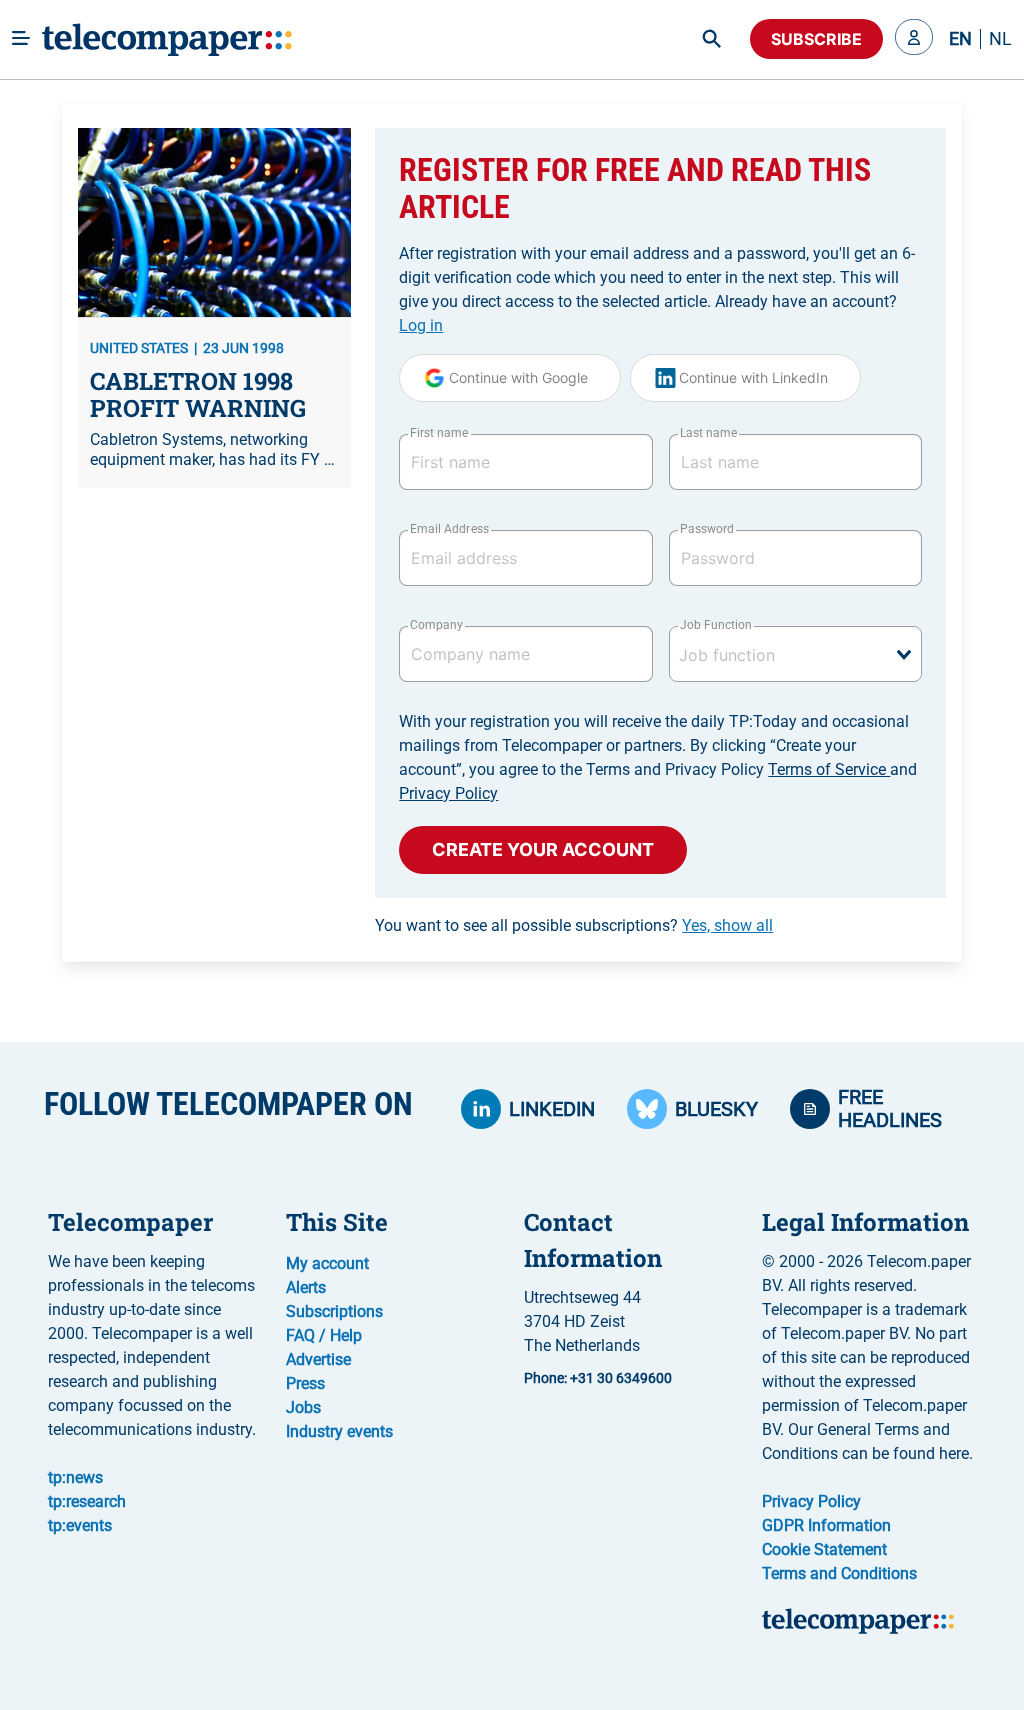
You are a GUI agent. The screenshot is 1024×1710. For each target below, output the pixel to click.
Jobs (303, 1407)
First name (439, 433)
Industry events (339, 1431)
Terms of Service (829, 769)
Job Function (716, 625)
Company (436, 625)
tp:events (80, 1525)
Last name (708, 433)
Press (305, 1383)
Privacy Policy (448, 793)
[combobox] (795, 654)
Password (707, 529)
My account (327, 1263)
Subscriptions (334, 1311)
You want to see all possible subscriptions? (574, 925)
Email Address (449, 529)
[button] (914, 39)
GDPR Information (826, 1525)
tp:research (87, 1501)
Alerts (306, 1287)
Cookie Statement (824, 1549)
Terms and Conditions (839, 1573)
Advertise (318, 1359)
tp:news (75, 1477)
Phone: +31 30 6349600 (598, 1378)
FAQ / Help (324, 1335)
